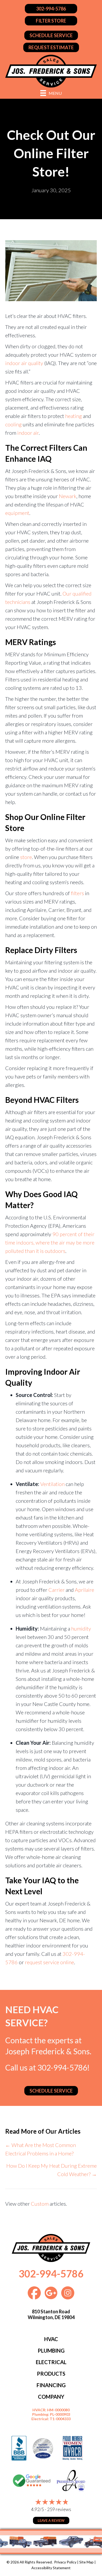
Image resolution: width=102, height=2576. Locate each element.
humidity (81, 1628)
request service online (49, 1962)
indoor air (28, 433)
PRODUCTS (51, 2374)
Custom (40, 2204)
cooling (13, 424)
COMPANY (51, 2397)
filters (77, 893)
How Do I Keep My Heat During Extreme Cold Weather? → (52, 2170)
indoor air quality (24, 363)
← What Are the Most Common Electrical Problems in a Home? (41, 2149)
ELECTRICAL (51, 2362)
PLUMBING (51, 2351)
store (26, 857)
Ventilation (52, 1484)
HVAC (51, 2339)
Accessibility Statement (51, 2568)
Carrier (56, 1590)
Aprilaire (84, 1590)
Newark (68, 496)
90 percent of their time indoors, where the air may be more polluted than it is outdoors (50, 1242)
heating (73, 416)
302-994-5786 (62, 2067)
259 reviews (59, 2509)
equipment (17, 513)
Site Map (86, 2562)
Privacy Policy (65, 2562)
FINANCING (51, 2385)
